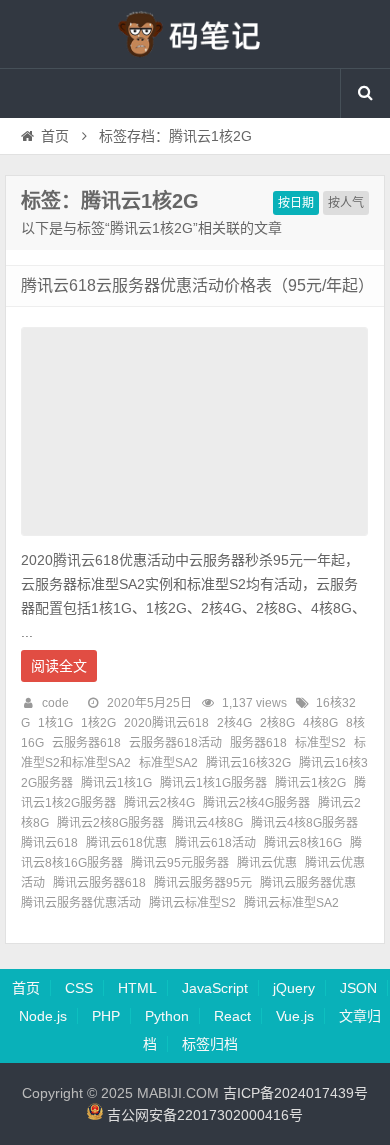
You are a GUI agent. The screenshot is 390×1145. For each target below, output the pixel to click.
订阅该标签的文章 (65, 218)
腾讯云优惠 (267, 863)
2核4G (234, 723)
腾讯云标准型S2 (192, 903)
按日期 (296, 203)
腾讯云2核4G (159, 803)
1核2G (98, 723)
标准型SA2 (168, 763)
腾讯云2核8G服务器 (110, 823)
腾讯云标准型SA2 (291, 903)
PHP (106, 1016)
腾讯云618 (49, 843)
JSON (358, 988)
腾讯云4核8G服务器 (304, 823)
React (232, 1016)
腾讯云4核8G (207, 823)
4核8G (320, 723)
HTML (137, 988)
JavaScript (215, 988)
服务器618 (258, 743)
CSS (79, 988)
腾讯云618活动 (215, 843)
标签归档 (210, 1044)
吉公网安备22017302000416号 (203, 1115)
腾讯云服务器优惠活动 (81, 903)
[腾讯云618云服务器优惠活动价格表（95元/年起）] (194, 541)
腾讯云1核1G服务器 (213, 783)
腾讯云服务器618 (99, 883)
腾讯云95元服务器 (180, 863)
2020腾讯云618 (166, 723)
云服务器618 (86, 743)
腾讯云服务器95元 (203, 883)
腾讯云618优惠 (126, 843)
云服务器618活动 (175, 743)
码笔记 (195, 34)
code (55, 703)
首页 (55, 136)
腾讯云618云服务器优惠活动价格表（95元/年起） (197, 285)
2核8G (277, 723)
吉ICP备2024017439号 (295, 1093)
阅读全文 (59, 666)
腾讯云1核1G (116, 783)
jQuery (294, 988)
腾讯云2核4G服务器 (256, 803)
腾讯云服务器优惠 (308, 883)
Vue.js (295, 1016)
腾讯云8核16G (303, 843)
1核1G (55, 723)
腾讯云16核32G (248, 763)
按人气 (346, 203)
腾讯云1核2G (310, 783)
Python (167, 1016)
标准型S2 (320, 743)
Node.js (43, 1016)
